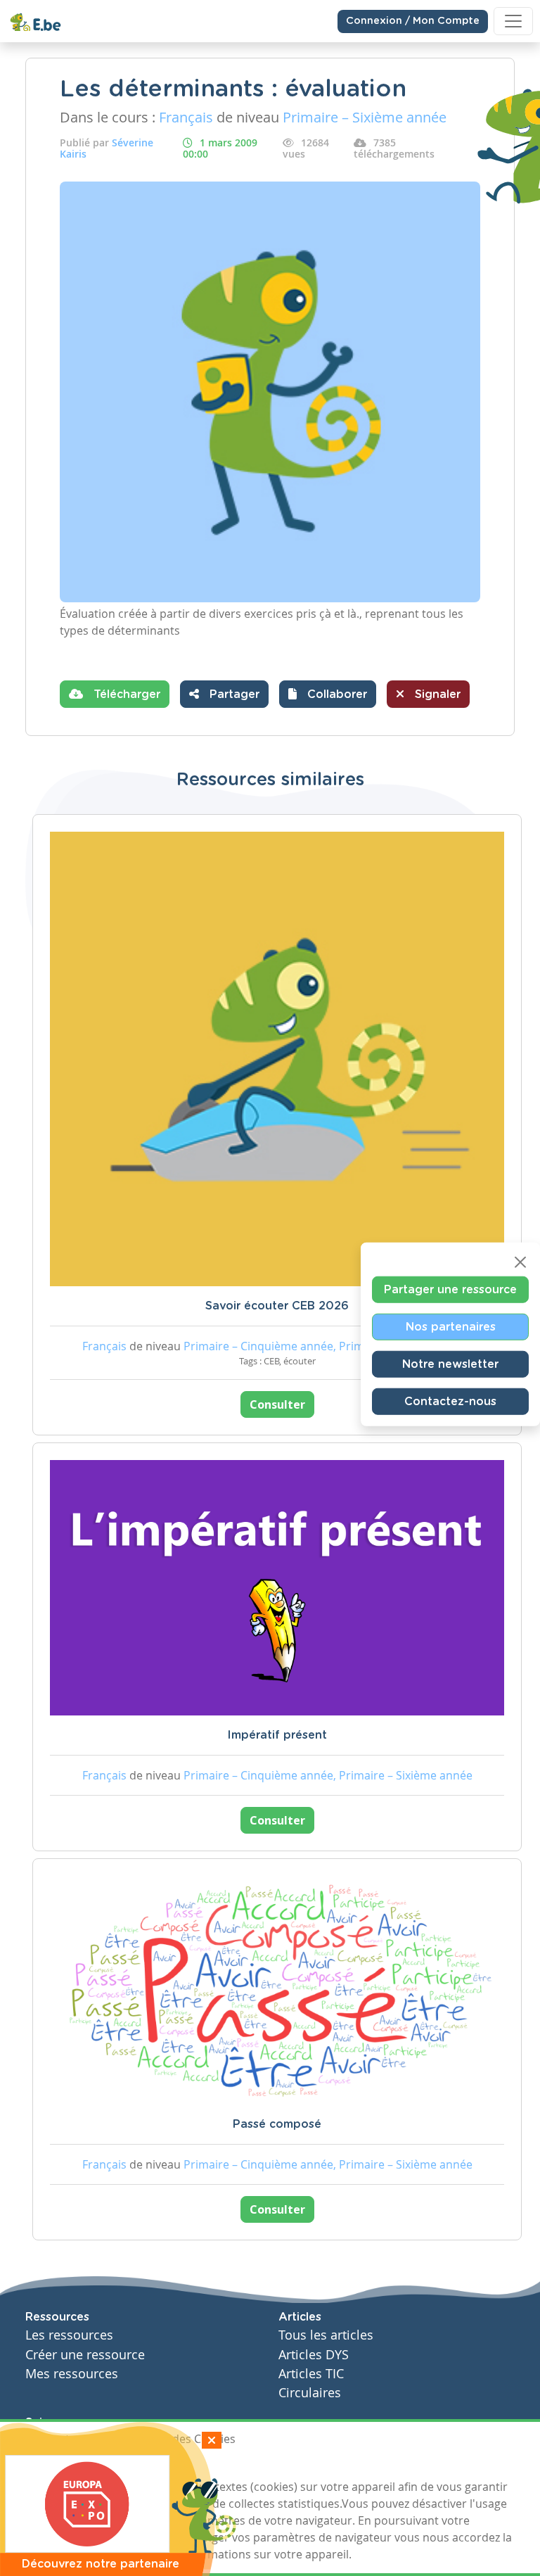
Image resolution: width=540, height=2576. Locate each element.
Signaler (436, 694)
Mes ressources (72, 2374)
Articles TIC (311, 2374)
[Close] (520, 1262)
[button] (328, 694)
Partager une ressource (450, 1289)
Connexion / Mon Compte (413, 21)
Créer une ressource (85, 2355)
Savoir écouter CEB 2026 (277, 1306)
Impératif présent (277, 1735)
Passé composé (277, 2124)
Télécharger (125, 694)
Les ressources (69, 2335)
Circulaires (310, 2393)
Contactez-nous (450, 1401)
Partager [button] (233, 694)
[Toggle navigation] (513, 21)
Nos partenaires (451, 1326)
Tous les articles (326, 2335)
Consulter (277, 1404)
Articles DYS (314, 2355)
